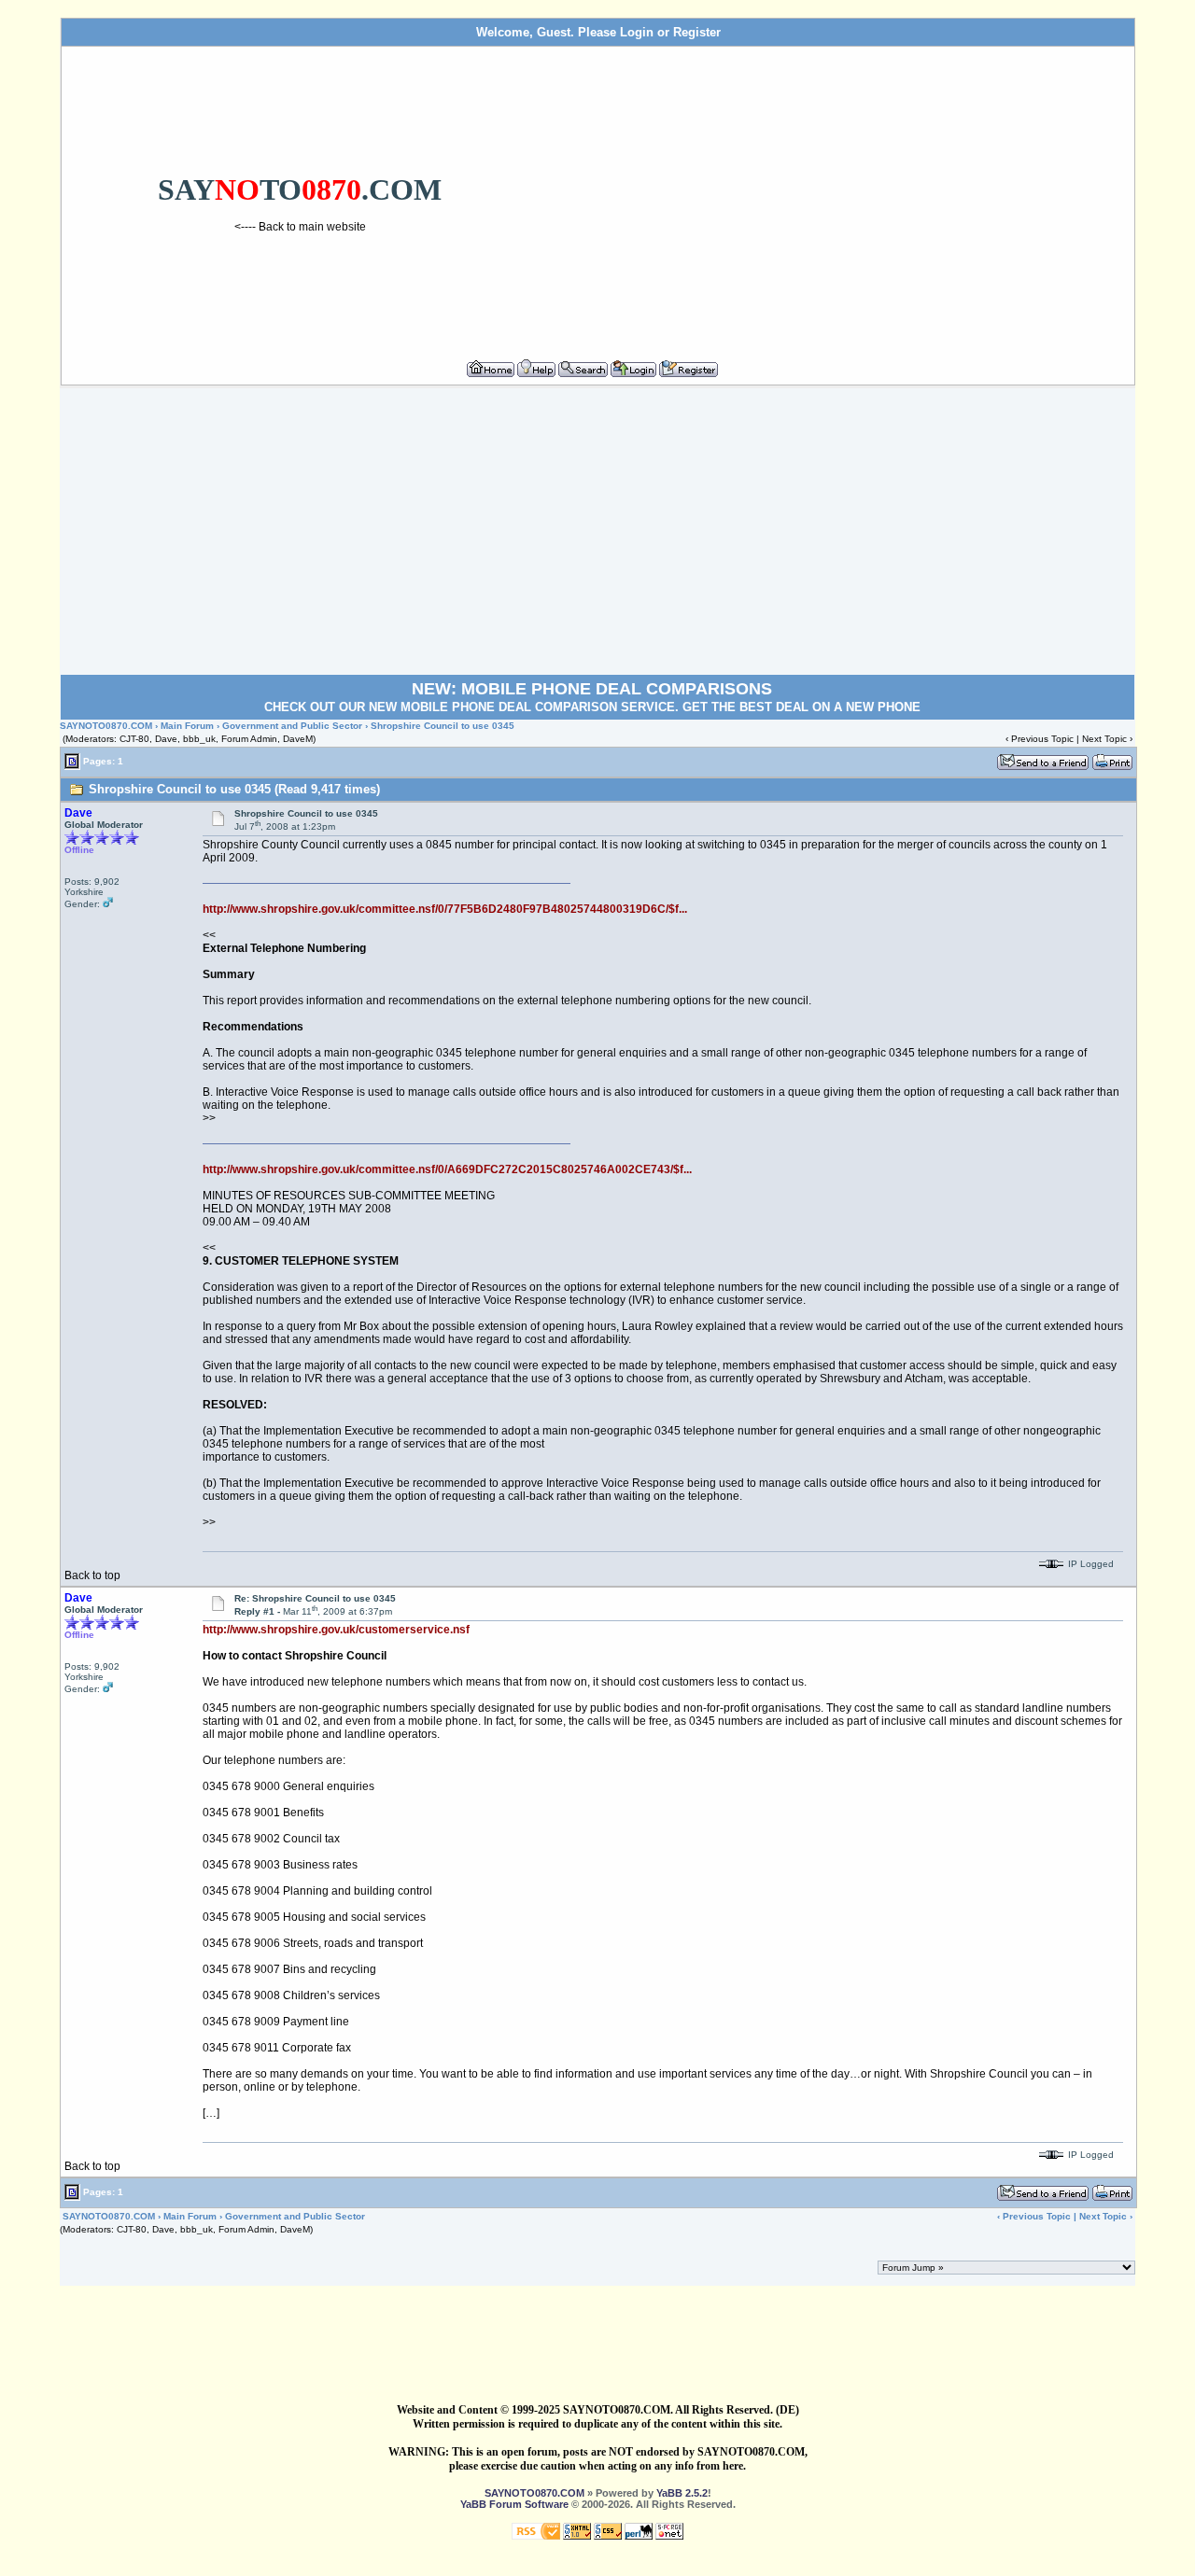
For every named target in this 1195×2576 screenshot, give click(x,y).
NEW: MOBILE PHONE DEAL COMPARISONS (592, 689)
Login (637, 32)
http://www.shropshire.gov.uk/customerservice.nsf (336, 1630)
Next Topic (1104, 739)
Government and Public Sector (292, 726)
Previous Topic (1042, 739)
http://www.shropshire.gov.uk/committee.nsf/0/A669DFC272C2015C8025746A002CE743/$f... (447, 1169)
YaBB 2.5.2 (682, 2493)
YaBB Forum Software (514, 2504)
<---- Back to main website (300, 227)
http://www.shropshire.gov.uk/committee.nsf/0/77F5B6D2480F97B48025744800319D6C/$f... (445, 909)
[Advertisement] (833, 195)
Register (697, 32)
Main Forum (187, 726)
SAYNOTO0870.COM (106, 726)
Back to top (92, 1575)
